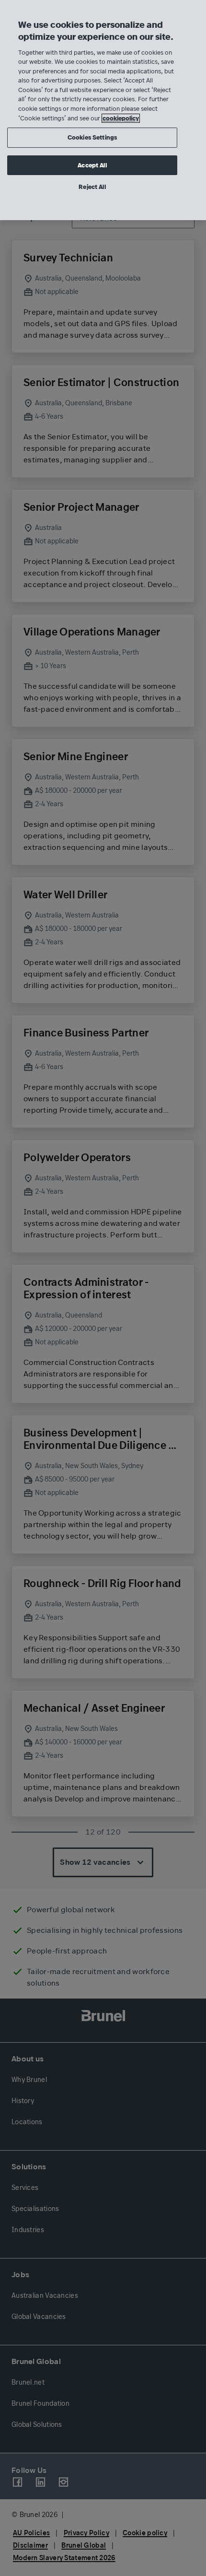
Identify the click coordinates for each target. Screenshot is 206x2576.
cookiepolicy (121, 118)
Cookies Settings (92, 137)
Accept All (92, 165)
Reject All (92, 187)
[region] (103, 110)
